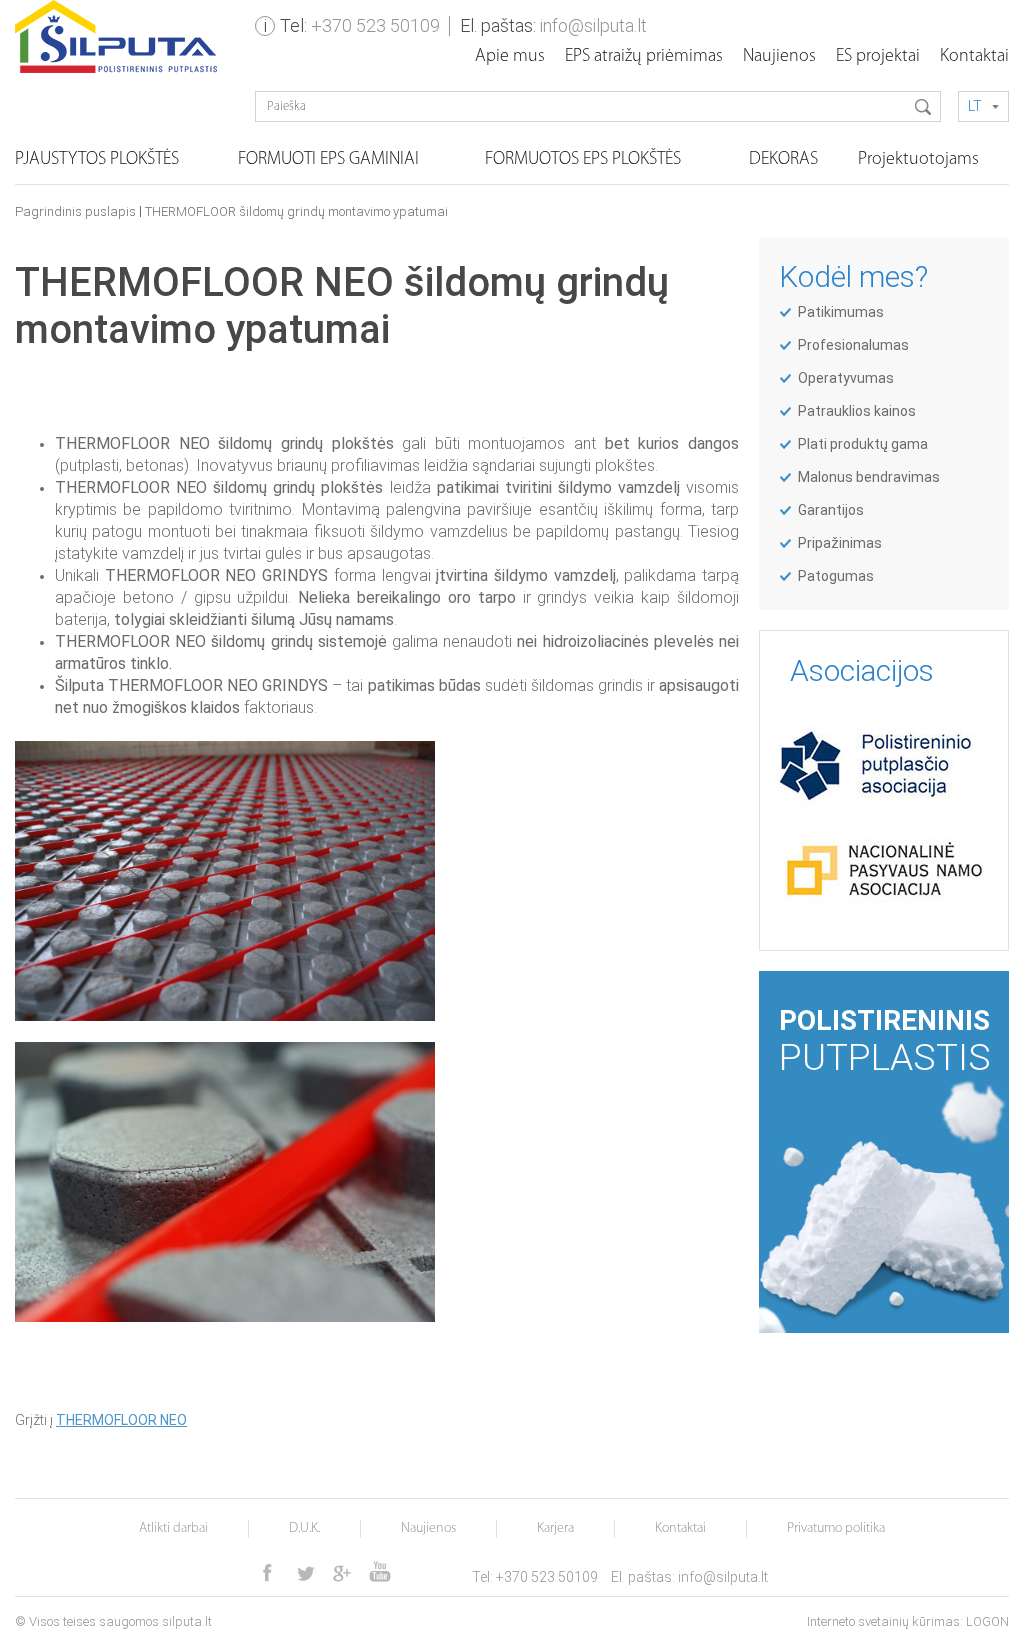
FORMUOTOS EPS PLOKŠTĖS (583, 160)
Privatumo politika (836, 1528)
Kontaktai (974, 57)
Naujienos (779, 57)
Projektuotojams (918, 160)
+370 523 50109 (375, 25)
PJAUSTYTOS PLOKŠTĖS (97, 160)
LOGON (987, 1621)
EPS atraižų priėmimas (644, 57)
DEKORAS (783, 160)
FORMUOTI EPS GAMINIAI (328, 160)
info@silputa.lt (593, 25)
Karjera (555, 1528)
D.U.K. (304, 1528)
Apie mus (510, 57)
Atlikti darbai (173, 1528)
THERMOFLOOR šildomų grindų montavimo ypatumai (296, 212)
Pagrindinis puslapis (75, 212)
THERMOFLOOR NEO (121, 1420)
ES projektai (878, 57)
